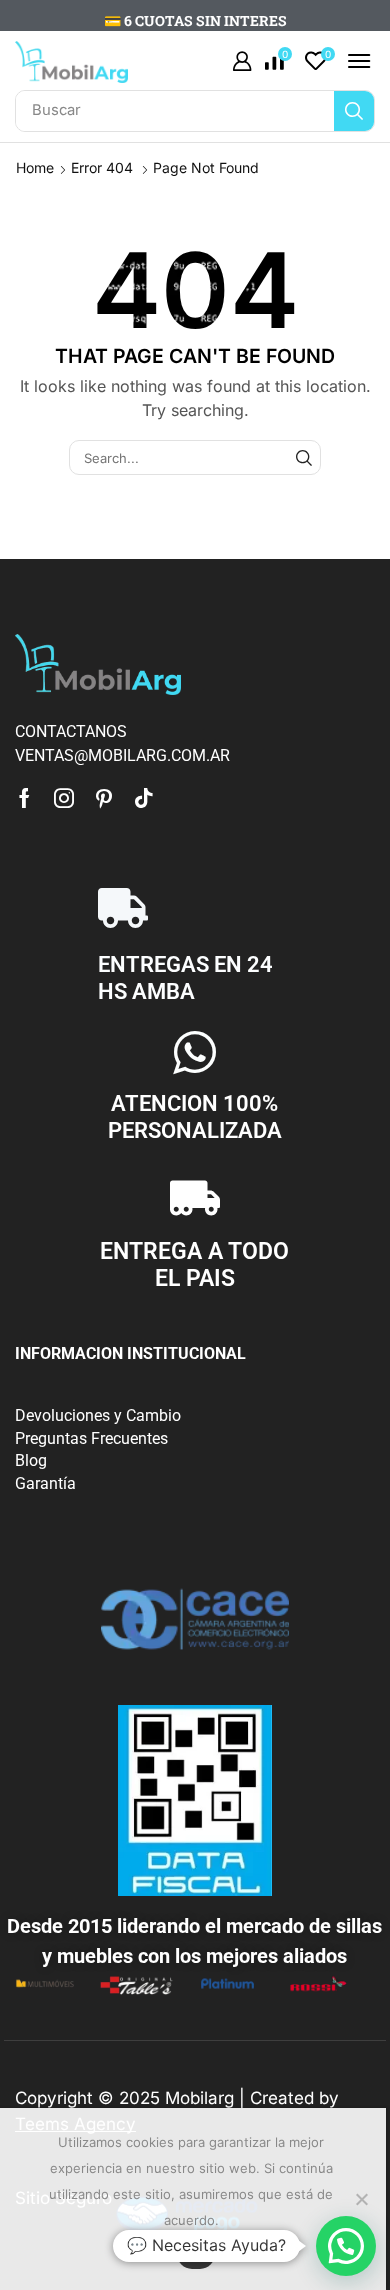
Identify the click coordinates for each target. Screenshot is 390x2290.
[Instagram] (64, 798)
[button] (242, 62)
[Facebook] (24, 798)
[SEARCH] (304, 457)
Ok (196, 2254)
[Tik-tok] (144, 798)
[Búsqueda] (354, 111)
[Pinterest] (104, 798)
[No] (361, 2199)
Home (35, 167)
